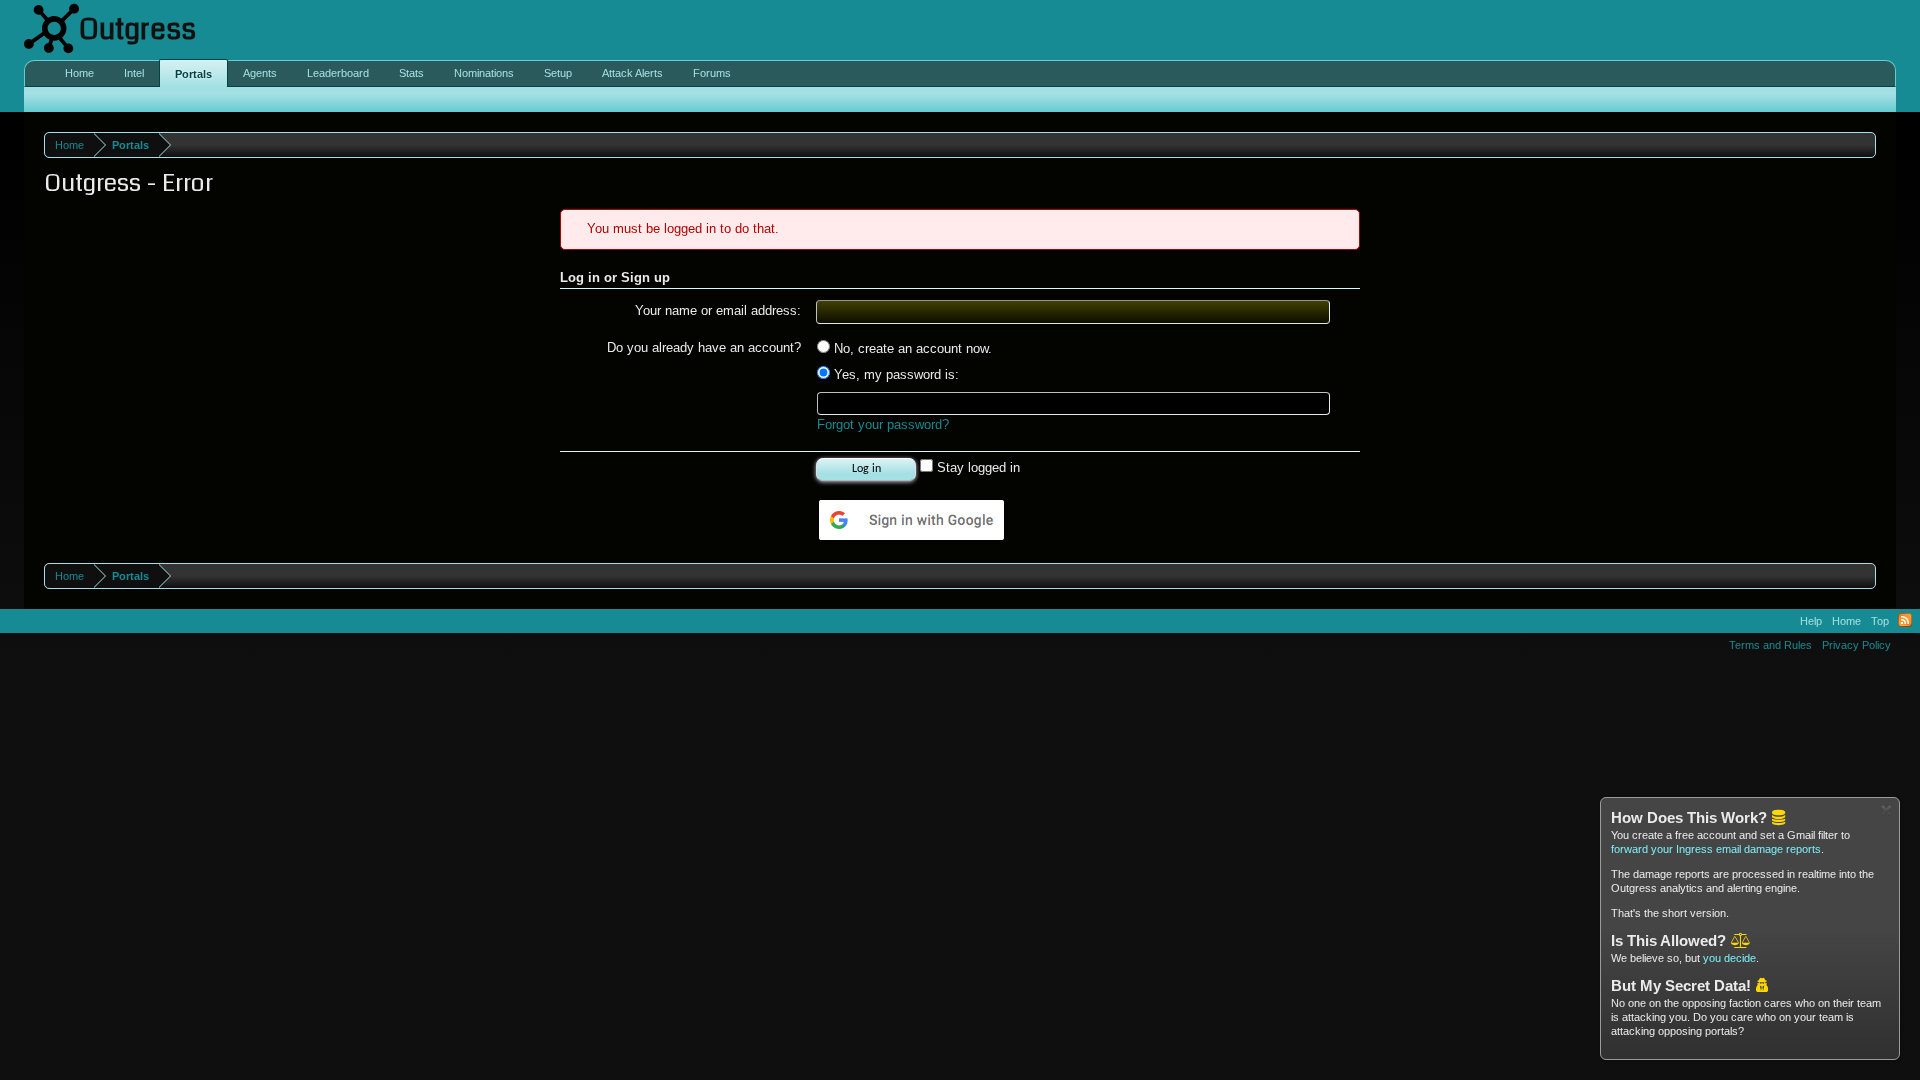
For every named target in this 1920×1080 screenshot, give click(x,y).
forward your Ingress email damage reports (1716, 849)
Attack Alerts (632, 73)
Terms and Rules (1770, 645)
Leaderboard (338, 73)
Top (1880, 621)
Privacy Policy (1856, 645)
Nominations (484, 73)
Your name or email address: (718, 310)
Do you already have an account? (704, 347)
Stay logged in (976, 467)
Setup (558, 73)
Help (1811, 621)
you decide (1729, 958)
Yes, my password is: (894, 374)
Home (79, 73)
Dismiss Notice (1886, 810)
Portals (193, 74)
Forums (712, 73)
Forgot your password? (883, 424)
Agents (260, 73)
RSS (1905, 621)
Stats (411, 73)
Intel (134, 73)
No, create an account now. (911, 348)
